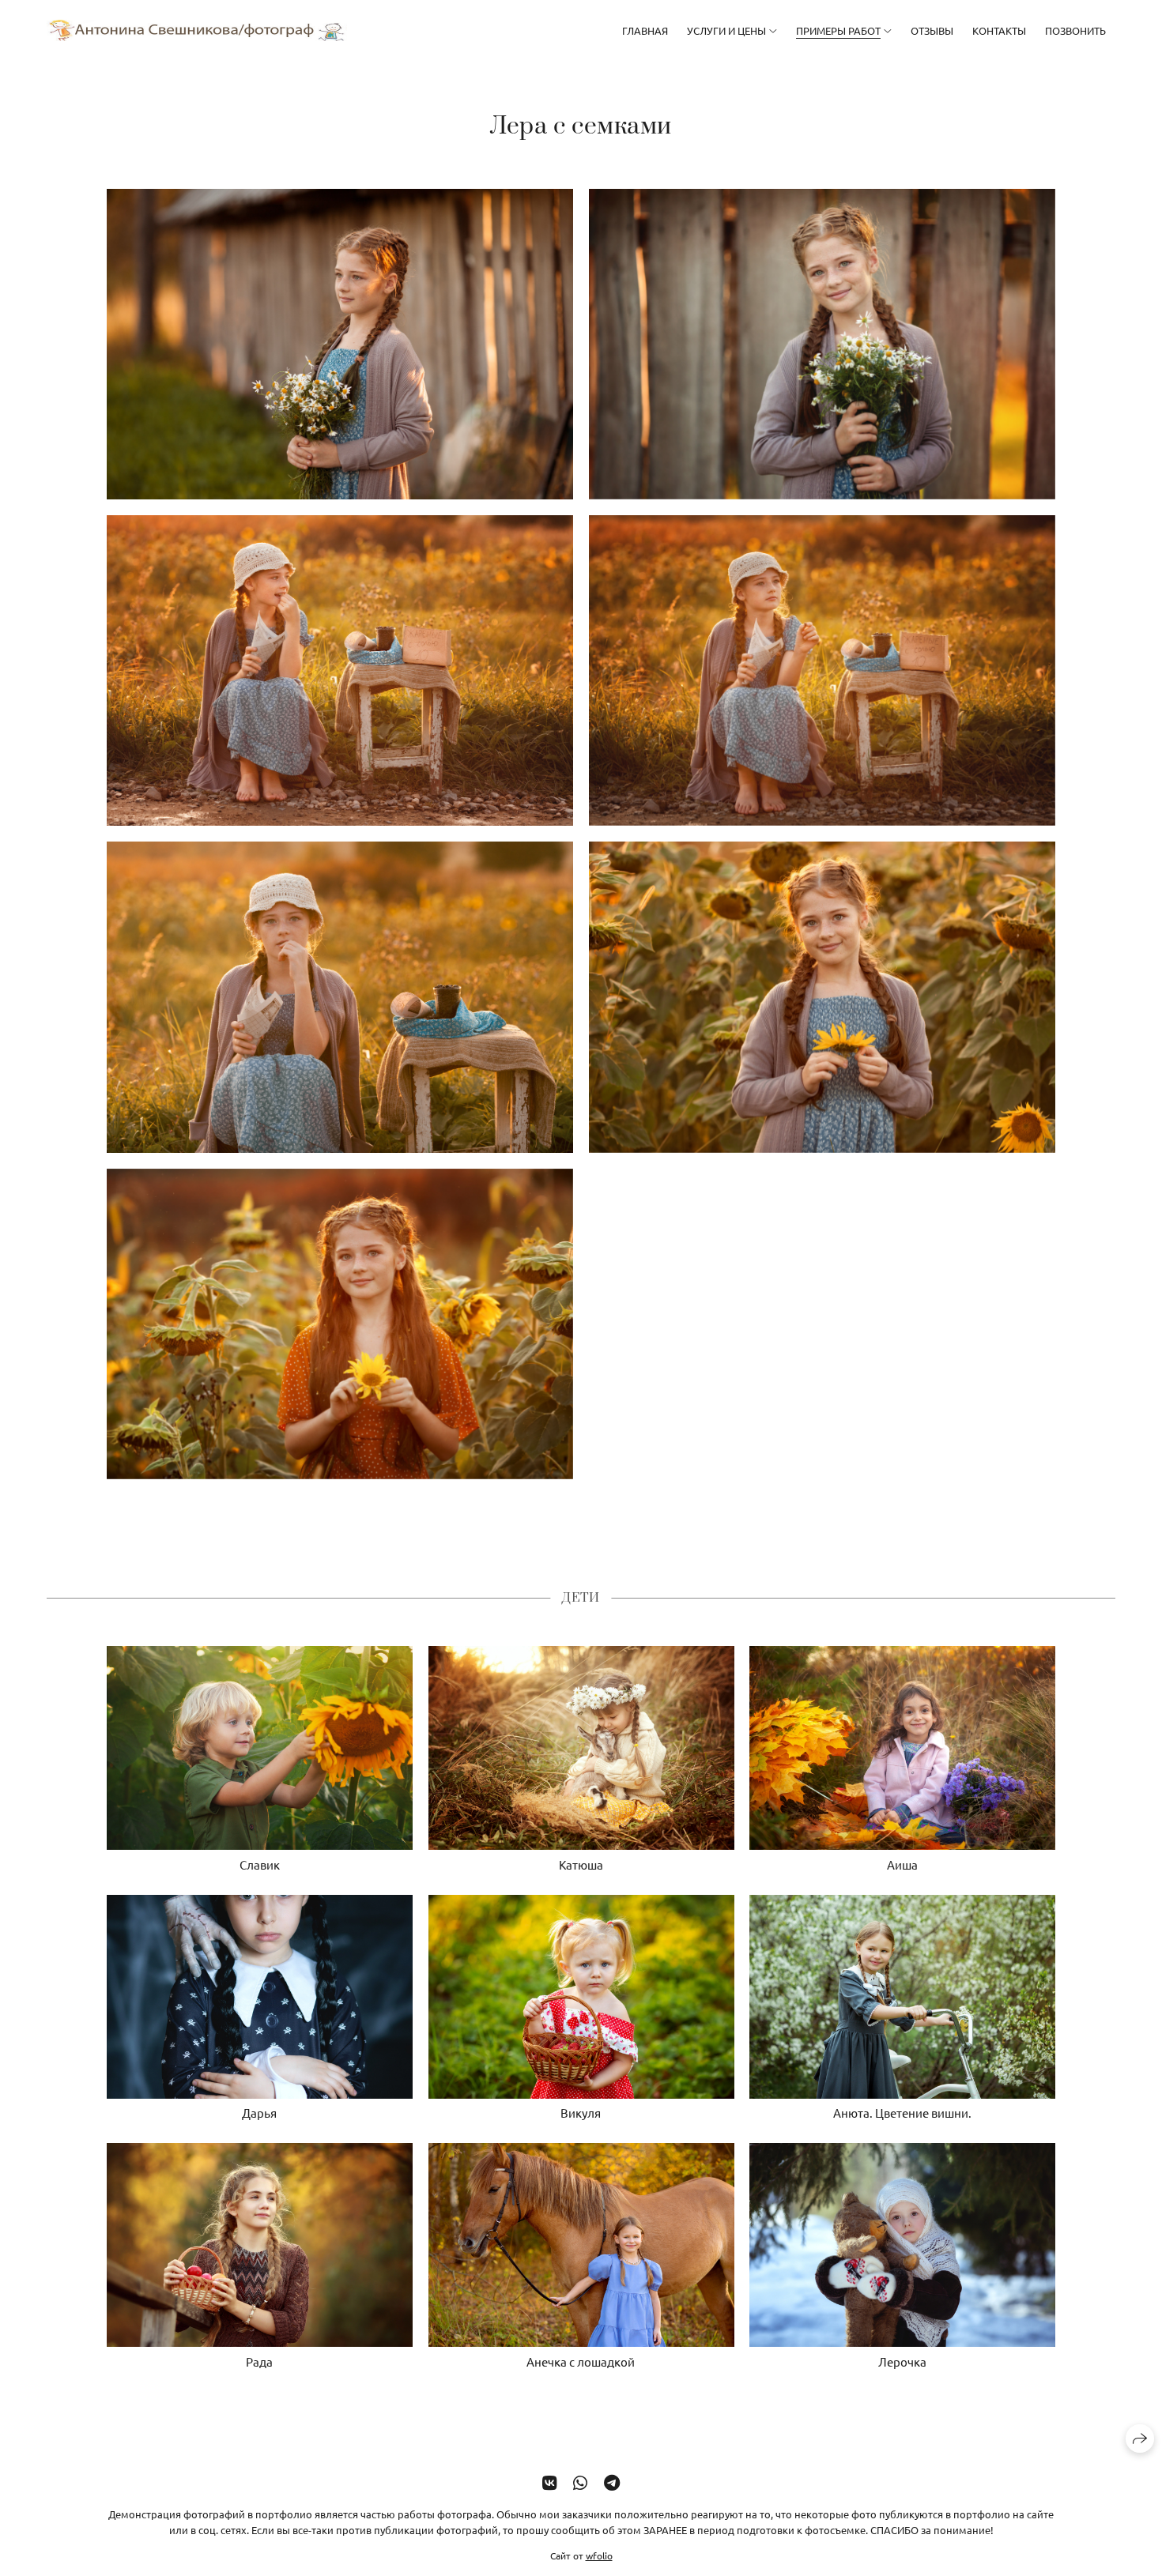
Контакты (999, 30)
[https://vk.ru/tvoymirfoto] (549, 2482)
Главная (645, 30)
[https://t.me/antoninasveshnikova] (612, 2482)
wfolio (599, 2555)
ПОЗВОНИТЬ (1075, 30)
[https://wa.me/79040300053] (580, 2482)
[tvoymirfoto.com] (197, 30)
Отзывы (932, 30)
